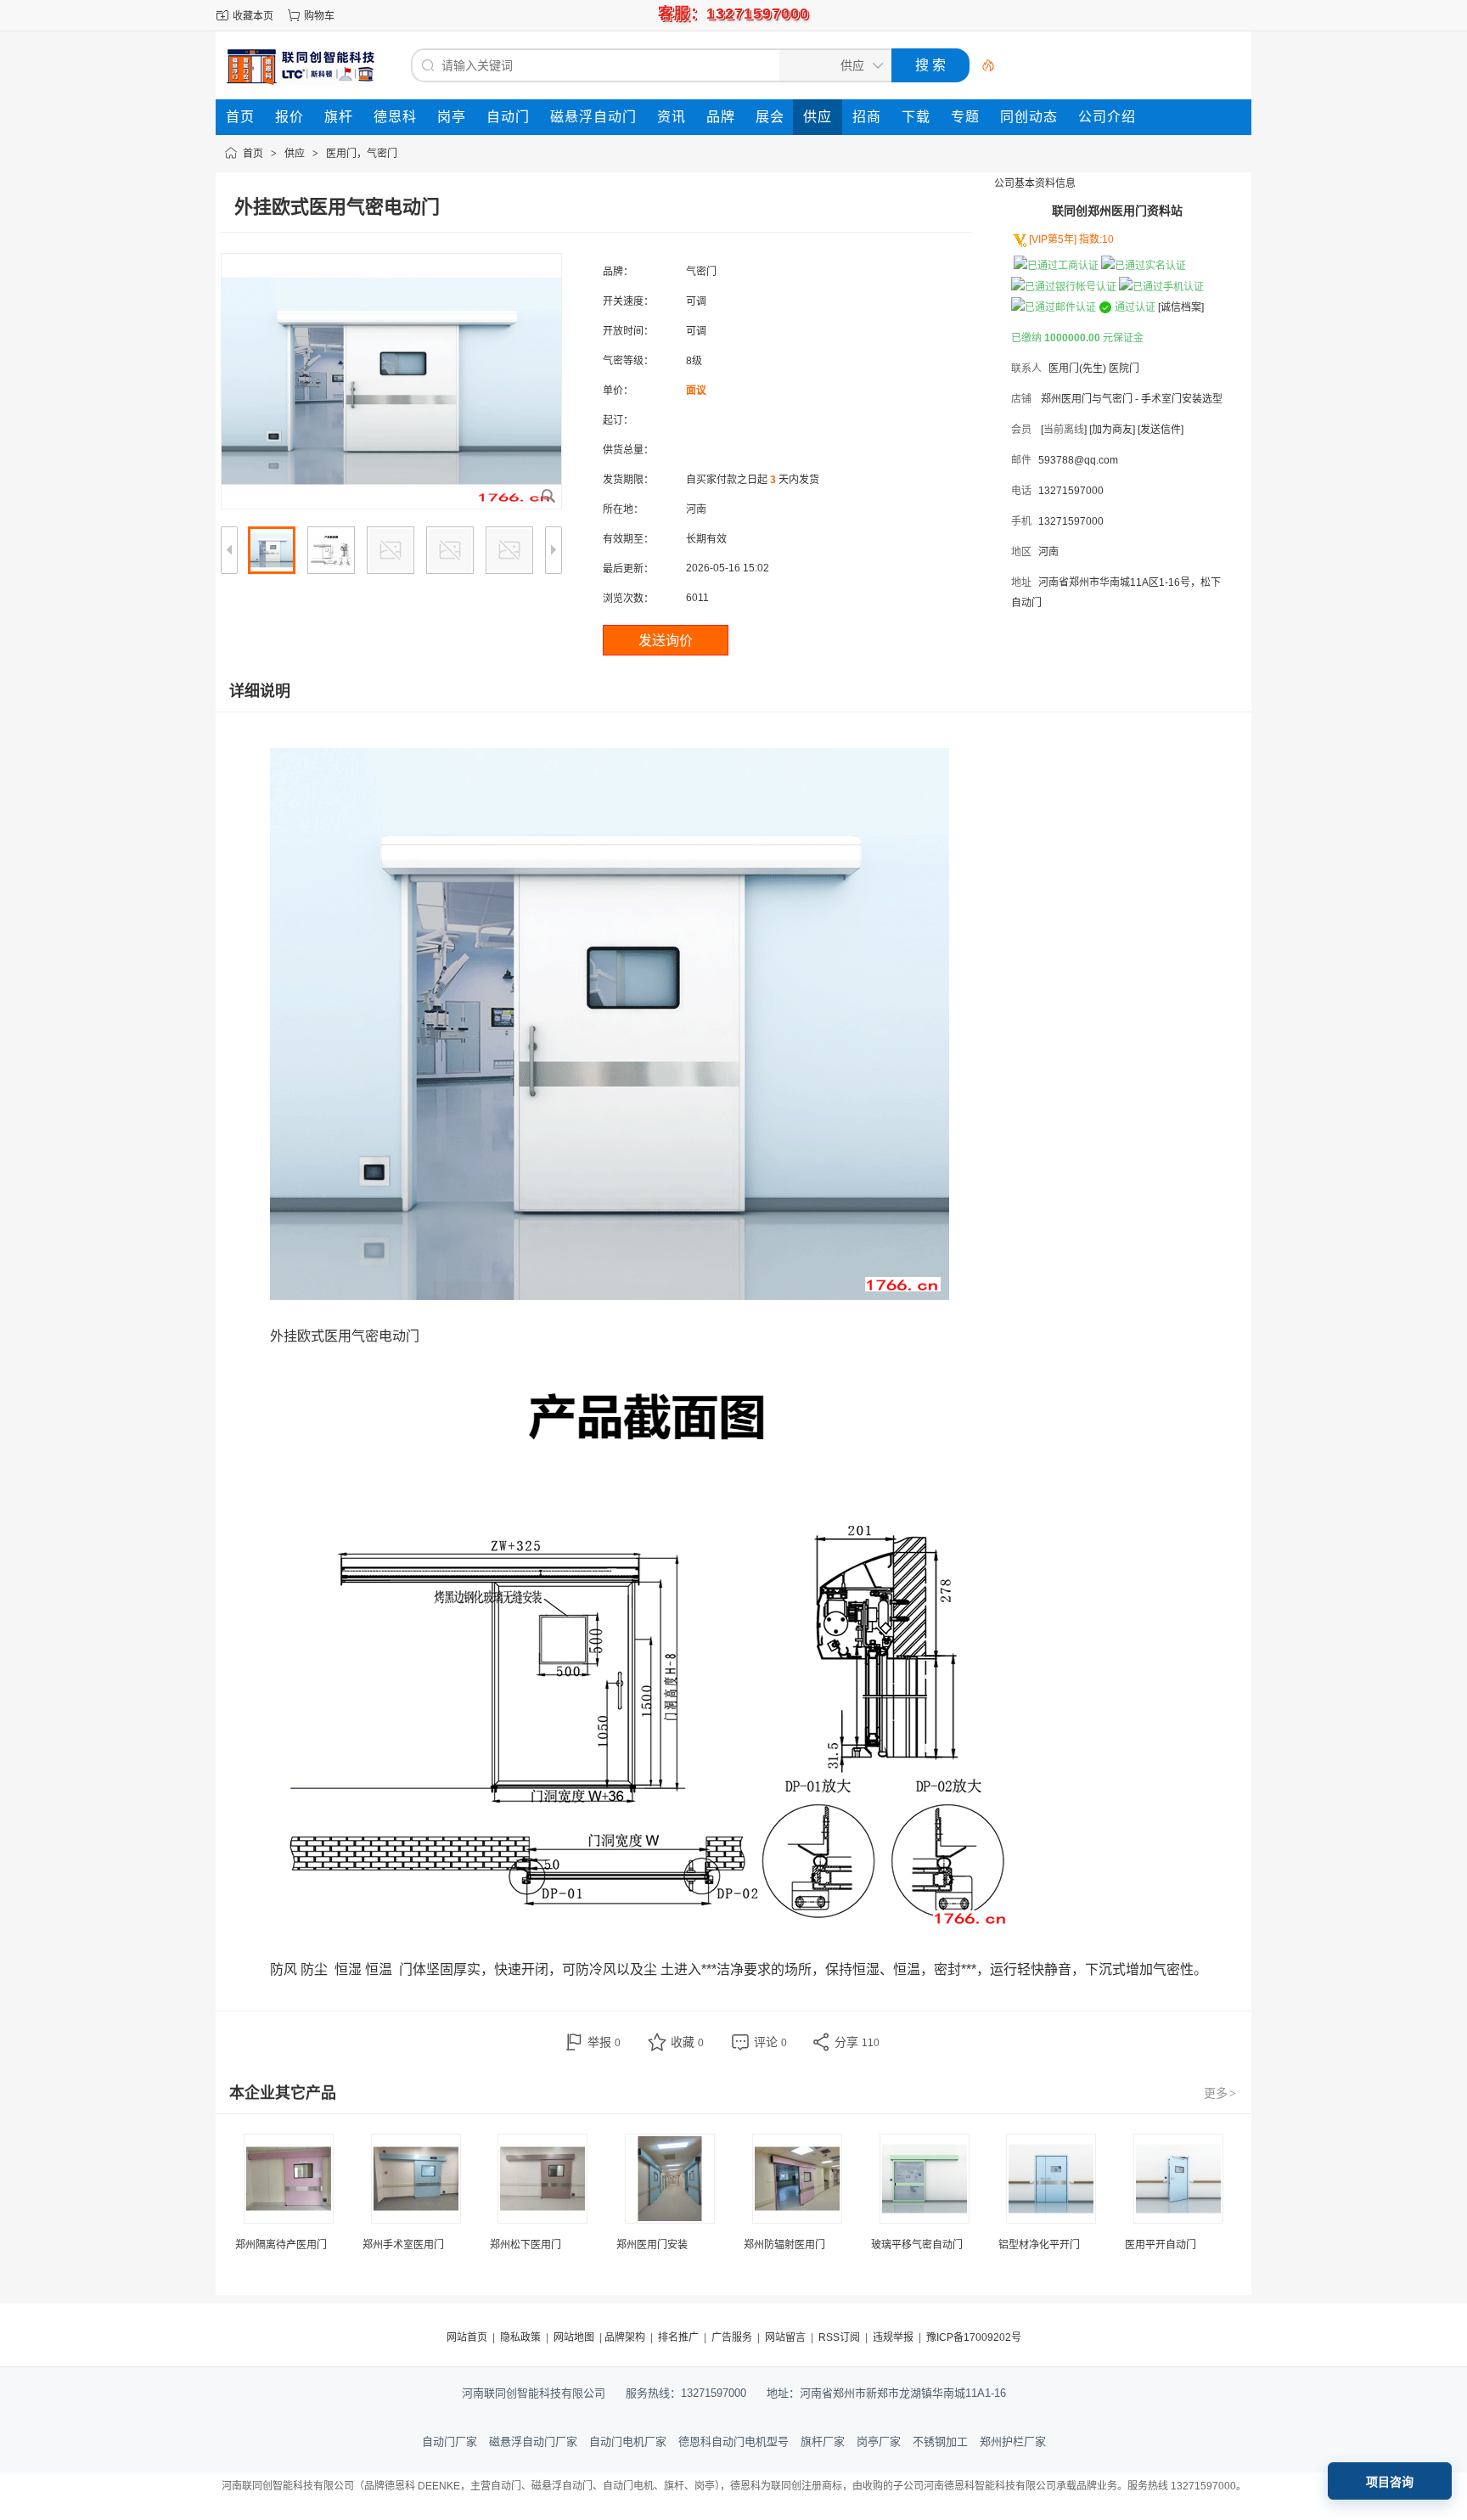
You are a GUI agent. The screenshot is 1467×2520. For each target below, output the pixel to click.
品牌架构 (625, 2337)
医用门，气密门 (362, 154)
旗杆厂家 (823, 2441)
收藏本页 (253, 16)
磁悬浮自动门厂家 (533, 2441)
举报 (604, 2042)
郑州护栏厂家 (1013, 2441)
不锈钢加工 (940, 2441)
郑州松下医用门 (526, 2245)
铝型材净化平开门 (1039, 2245)
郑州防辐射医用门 (784, 2245)
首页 (253, 154)
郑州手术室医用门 (403, 2245)
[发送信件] (1161, 430)
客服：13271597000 (733, 14)
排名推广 (678, 2337)
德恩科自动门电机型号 (733, 2441)
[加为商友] (1112, 430)
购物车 (319, 16)
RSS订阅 (839, 2337)
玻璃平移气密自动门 (917, 2245)
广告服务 (732, 2337)
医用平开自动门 (1161, 2245)
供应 (295, 154)
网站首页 (467, 2337)
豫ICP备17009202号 (974, 2337)
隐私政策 (520, 2337)
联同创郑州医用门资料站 (1117, 211)
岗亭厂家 (879, 2441)
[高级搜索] (982, 65)
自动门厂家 (450, 2441)
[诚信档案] (1181, 307)
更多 (1220, 2093)
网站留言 (785, 2337)
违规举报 (893, 2337)
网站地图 (574, 2337)
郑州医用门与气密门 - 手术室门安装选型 (1132, 399)
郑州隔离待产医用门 (281, 2245)
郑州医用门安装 (652, 2245)
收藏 (687, 2042)
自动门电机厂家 (628, 2441)
